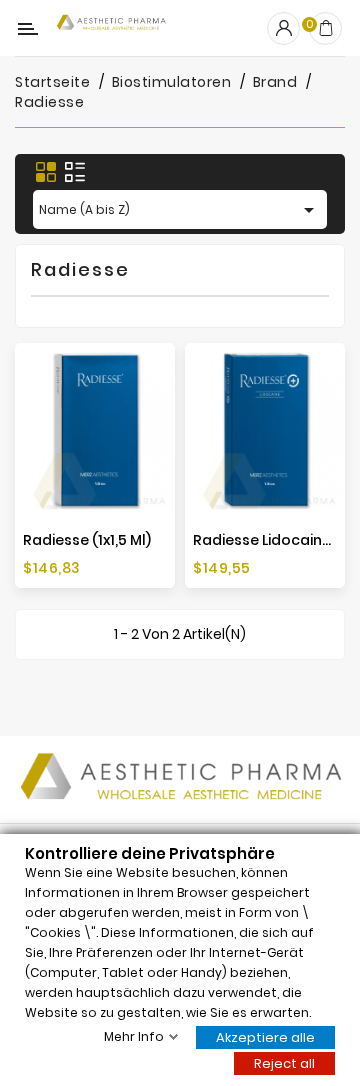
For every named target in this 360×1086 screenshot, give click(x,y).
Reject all (284, 1062)
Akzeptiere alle (265, 1036)
